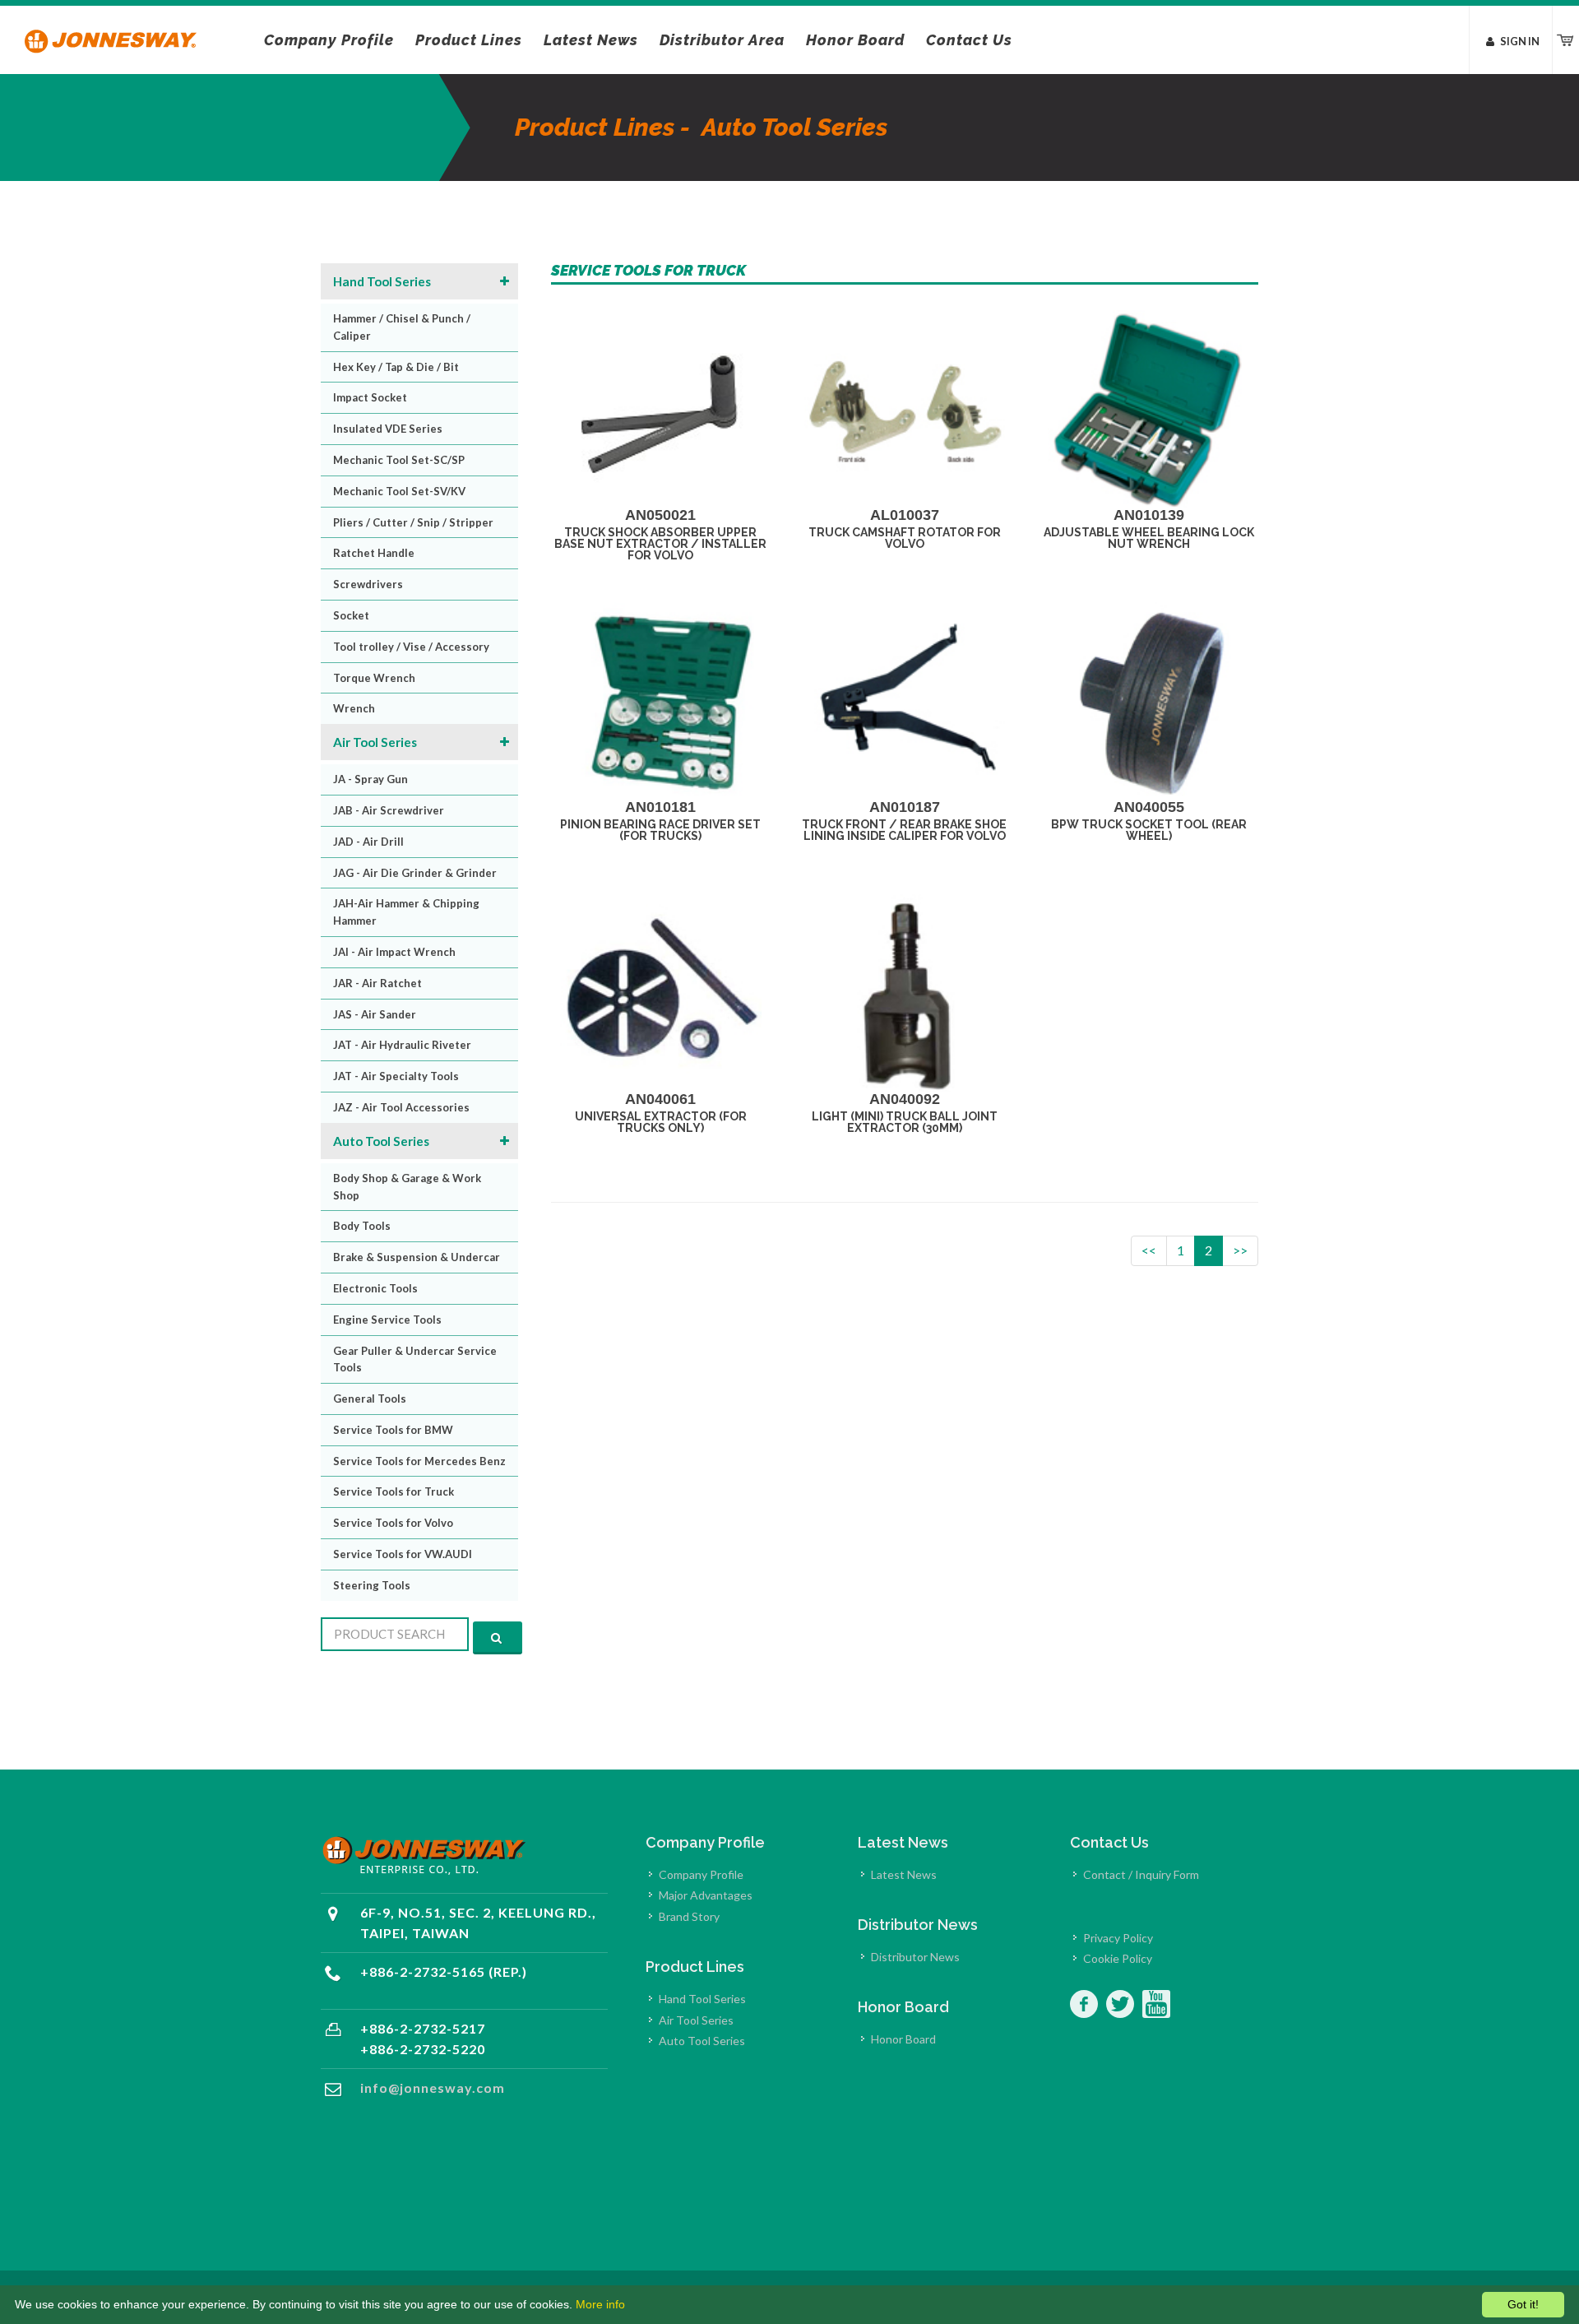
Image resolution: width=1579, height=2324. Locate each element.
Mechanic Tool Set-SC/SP (399, 460)
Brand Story (689, 1916)
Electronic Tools (375, 1288)
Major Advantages (706, 1895)
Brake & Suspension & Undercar (417, 1257)
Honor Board (903, 2039)
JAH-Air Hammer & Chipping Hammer (406, 912)
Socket (351, 615)
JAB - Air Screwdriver (389, 810)
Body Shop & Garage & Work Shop (407, 1187)
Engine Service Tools (387, 1320)
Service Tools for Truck (394, 1491)
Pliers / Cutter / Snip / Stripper (413, 522)
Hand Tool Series (382, 281)
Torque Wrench (374, 678)
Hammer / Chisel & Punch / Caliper (402, 327)
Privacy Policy (1118, 1938)
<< (1149, 1250)
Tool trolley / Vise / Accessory (411, 647)
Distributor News (915, 1957)
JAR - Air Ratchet (377, 983)
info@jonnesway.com (433, 2087)
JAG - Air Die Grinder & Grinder (415, 873)
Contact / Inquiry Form (1141, 1874)
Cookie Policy (1118, 1958)
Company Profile (701, 1874)
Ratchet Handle (374, 553)
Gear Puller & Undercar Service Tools (415, 1359)
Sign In (1520, 41)
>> (1240, 1250)
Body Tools (362, 1226)
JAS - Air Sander (375, 1014)
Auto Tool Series (381, 1141)
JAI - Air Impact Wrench (394, 952)
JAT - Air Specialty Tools (396, 1076)
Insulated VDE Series (388, 429)
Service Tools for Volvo (393, 1523)
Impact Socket (370, 397)
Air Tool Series (375, 742)
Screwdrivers (368, 584)
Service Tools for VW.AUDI (403, 1554)
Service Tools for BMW (393, 1430)
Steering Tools (372, 1585)
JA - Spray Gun (370, 779)
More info (600, 2304)
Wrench (354, 708)
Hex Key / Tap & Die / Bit (396, 367)
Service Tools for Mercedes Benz (419, 1461)
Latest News (904, 1874)
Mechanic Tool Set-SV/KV (399, 491)
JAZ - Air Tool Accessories (401, 1107)
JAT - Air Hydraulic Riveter (402, 1045)
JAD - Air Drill (368, 842)
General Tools (370, 1399)
